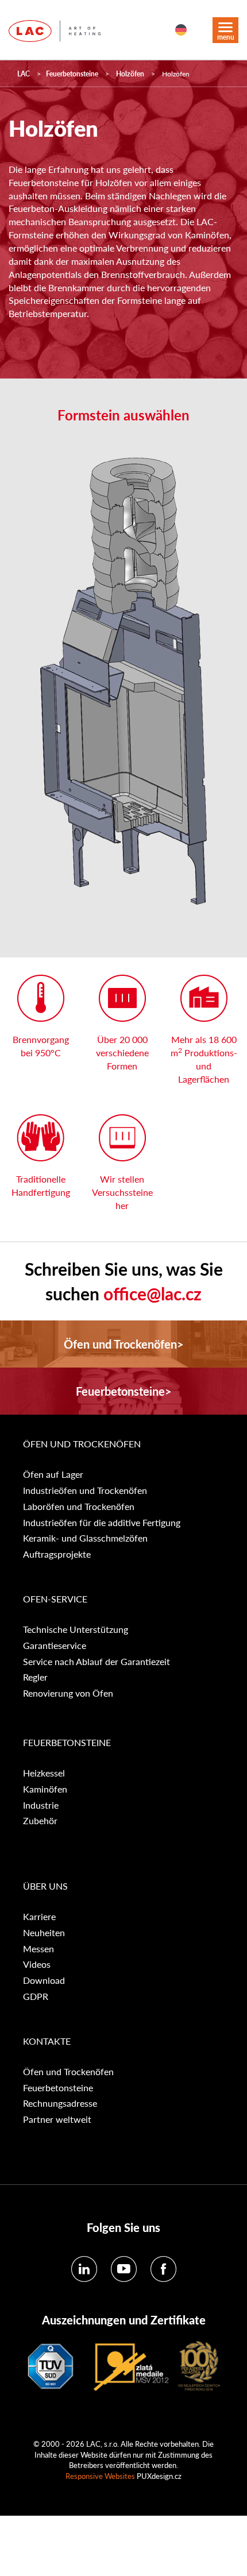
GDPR (36, 1996)
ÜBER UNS (45, 1886)
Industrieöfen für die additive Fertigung (102, 1523)
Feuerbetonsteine (72, 74)
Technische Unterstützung (76, 1629)
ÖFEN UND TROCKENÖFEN (82, 1444)
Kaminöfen (45, 1789)
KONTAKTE (47, 2041)
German (181, 30)
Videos (37, 1964)
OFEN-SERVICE (55, 1599)
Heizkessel (44, 1773)
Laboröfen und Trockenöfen (79, 1507)
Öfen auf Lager (53, 1474)
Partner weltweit (57, 2119)
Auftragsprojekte (57, 1554)
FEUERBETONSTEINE (67, 1743)
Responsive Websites (100, 2476)
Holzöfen (130, 74)
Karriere (39, 1917)
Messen (38, 1949)
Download (44, 1980)
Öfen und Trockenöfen (68, 2072)
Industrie (41, 1805)
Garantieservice (55, 1646)
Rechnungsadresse (60, 2103)
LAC (24, 74)
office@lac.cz (153, 1293)
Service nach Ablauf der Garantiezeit (97, 1662)
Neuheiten (44, 1933)
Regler (35, 1677)
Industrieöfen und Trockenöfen (85, 1490)
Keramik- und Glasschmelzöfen (85, 1538)
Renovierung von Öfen (68, 1693)
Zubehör (40, 1821)
